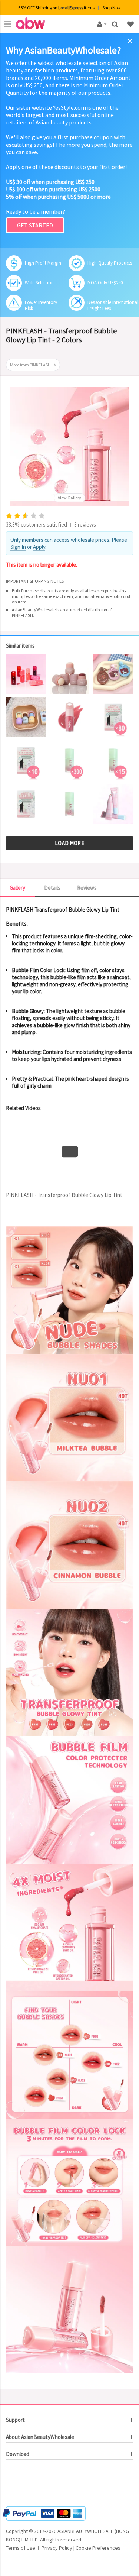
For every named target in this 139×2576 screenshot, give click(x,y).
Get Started (35, 225)
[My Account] (101, 24)
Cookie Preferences (98, 2548)
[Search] (116, 24)
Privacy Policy (57, 2548)
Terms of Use (21, 2548)
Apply (39, 547)
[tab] (69, 2420)
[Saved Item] (131, 24)
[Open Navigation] (8, 24)
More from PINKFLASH (30, 365)
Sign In (18, 547)
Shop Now (112, 8)
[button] (28, 2484)
